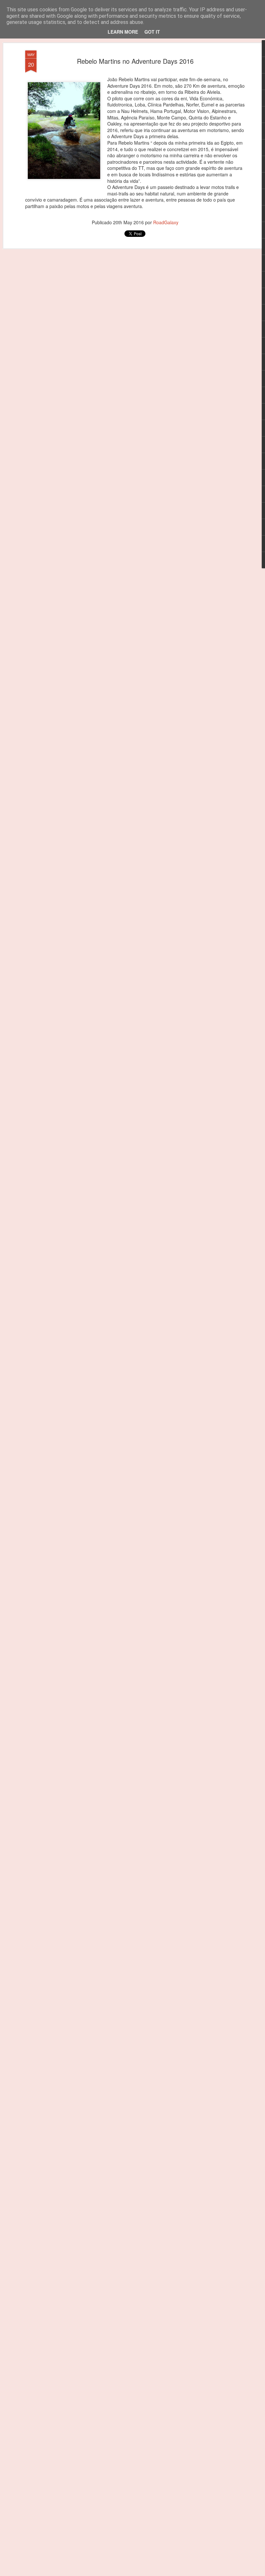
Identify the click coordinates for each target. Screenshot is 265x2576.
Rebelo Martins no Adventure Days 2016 (135, 61)
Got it (152, 32)
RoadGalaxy (166, 222)
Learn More (123, 32)
